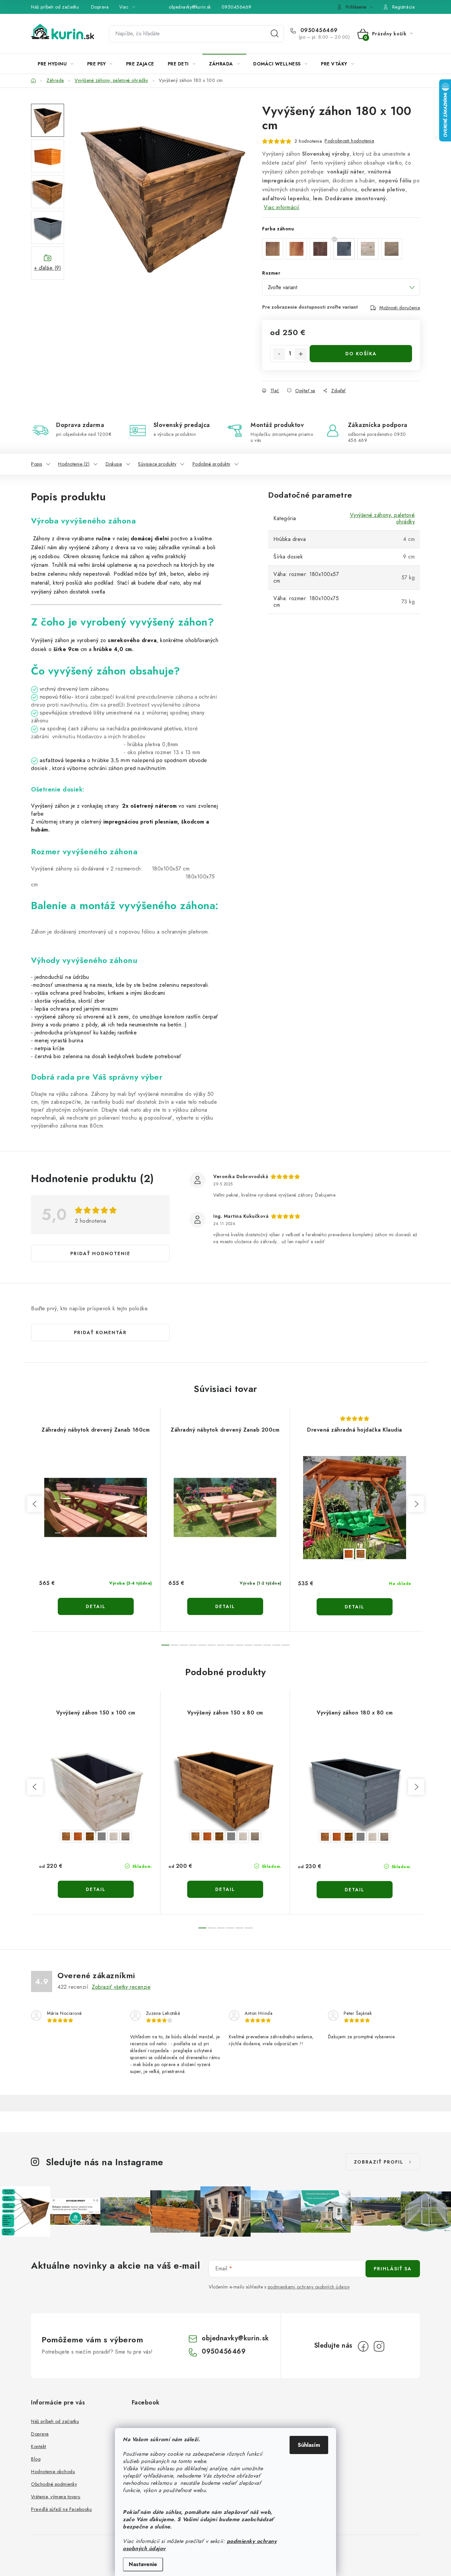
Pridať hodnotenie (100, 1253)
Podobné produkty (211, 464)
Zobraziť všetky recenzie (121, 1987)
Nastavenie (143, 2564)
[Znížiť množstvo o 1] (279, 354)
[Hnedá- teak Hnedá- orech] (355, 1508)
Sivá (102, 1836)
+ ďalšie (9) (48, 268)
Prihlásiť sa (393, 2269)
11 (267, 1645)
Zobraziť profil (379, 2162)
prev (35, 1504)
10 (258, 1645)
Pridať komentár (100, 1332)
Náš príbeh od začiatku (55, 7)
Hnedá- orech (361, 1554)
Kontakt (39, 2446)
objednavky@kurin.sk (190, 7)
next (416, 1504)
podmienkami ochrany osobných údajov (309, 2287)
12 (276, 1645)
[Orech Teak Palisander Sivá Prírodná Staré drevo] (96, 1790)
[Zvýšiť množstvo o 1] (301, 354)
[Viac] (400, 64)
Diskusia (114, 464)
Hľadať (275, 34)
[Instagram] (379, 2346)
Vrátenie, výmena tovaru (56, 2497)
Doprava (100, 7)
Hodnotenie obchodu (53, 2472)
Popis (37, 464)
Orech (66, 1836)
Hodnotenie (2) (74, 464)
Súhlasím (309, 2445)
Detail (96, 1606)
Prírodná (114, 1836)
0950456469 (237, 7)
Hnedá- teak (349, 1554)
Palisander (90, 1836)
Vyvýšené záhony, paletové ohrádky (382, 518)
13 (286, 1645)
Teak (78, 1836)
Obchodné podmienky (54, 2484)
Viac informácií (282, 207)
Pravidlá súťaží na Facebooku (61, 2509)
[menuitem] (56, 64)
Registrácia (404, 7)
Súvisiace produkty (157, 464)
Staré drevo (125, 1836)
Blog (36, 2459)
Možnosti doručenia (400, 308)
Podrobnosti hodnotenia (349, 141)
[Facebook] (363, 2346)
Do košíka (361, 354)
